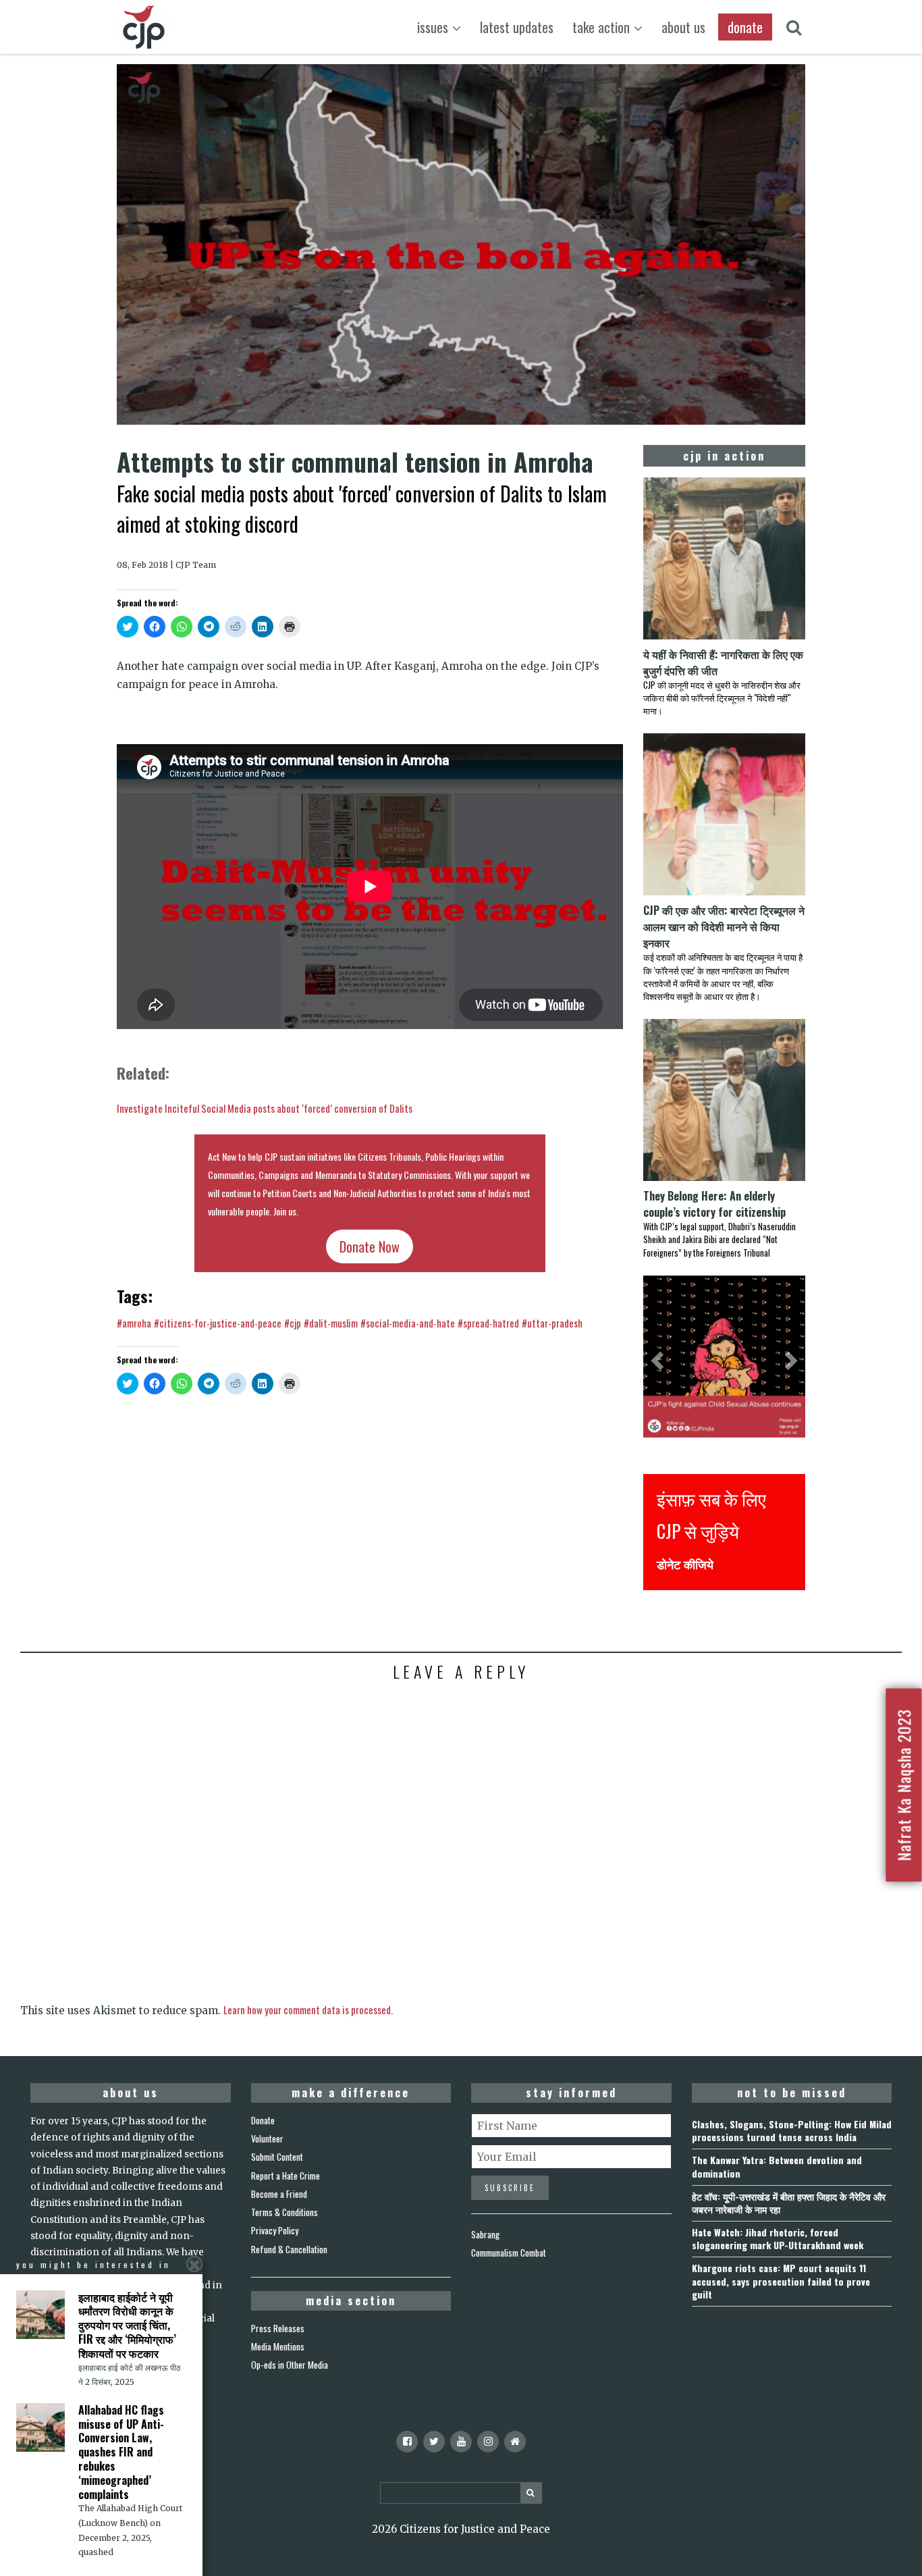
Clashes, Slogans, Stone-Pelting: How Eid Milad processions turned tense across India (792, 2130)
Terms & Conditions (284, 2212)
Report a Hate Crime (286, 2176)
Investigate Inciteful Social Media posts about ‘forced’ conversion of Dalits (265, 1108)
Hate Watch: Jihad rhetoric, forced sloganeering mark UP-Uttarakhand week (778, 2238)
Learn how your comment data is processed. (308, 2009)
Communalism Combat (509, 2253)
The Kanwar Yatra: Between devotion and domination (777, 2166)
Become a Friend (279, 2194)
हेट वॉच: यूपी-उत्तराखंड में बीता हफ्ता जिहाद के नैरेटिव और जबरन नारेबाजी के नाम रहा (789, 2203)
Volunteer (267, 2138)
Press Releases (278, 2328)
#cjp (293, 1323)
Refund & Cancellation (289, 2249)
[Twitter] (434, 2442)
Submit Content (277, 2157)
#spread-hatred (488, 1323)
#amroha (134, 1323)
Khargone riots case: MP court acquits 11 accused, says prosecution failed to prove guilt (781, 2281)
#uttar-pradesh (552, 1323)
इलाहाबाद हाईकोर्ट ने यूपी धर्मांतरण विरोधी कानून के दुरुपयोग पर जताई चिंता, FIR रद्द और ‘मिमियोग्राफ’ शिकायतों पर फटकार (127, 2325)
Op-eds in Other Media (290, 2365)
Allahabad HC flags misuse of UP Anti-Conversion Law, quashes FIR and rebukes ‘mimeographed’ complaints (121, 2452)
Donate (263, 2120)
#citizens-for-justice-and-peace (218, 1323)
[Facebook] (407, 2442)
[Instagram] (488, 2442)
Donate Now (370, 1246)
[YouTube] (461, 2442)
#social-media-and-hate (408, 1323)
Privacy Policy (275, 2230)
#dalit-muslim (331, 1323)
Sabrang (485, 2234)
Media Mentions (278, 2346)
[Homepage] (515, 2442)
